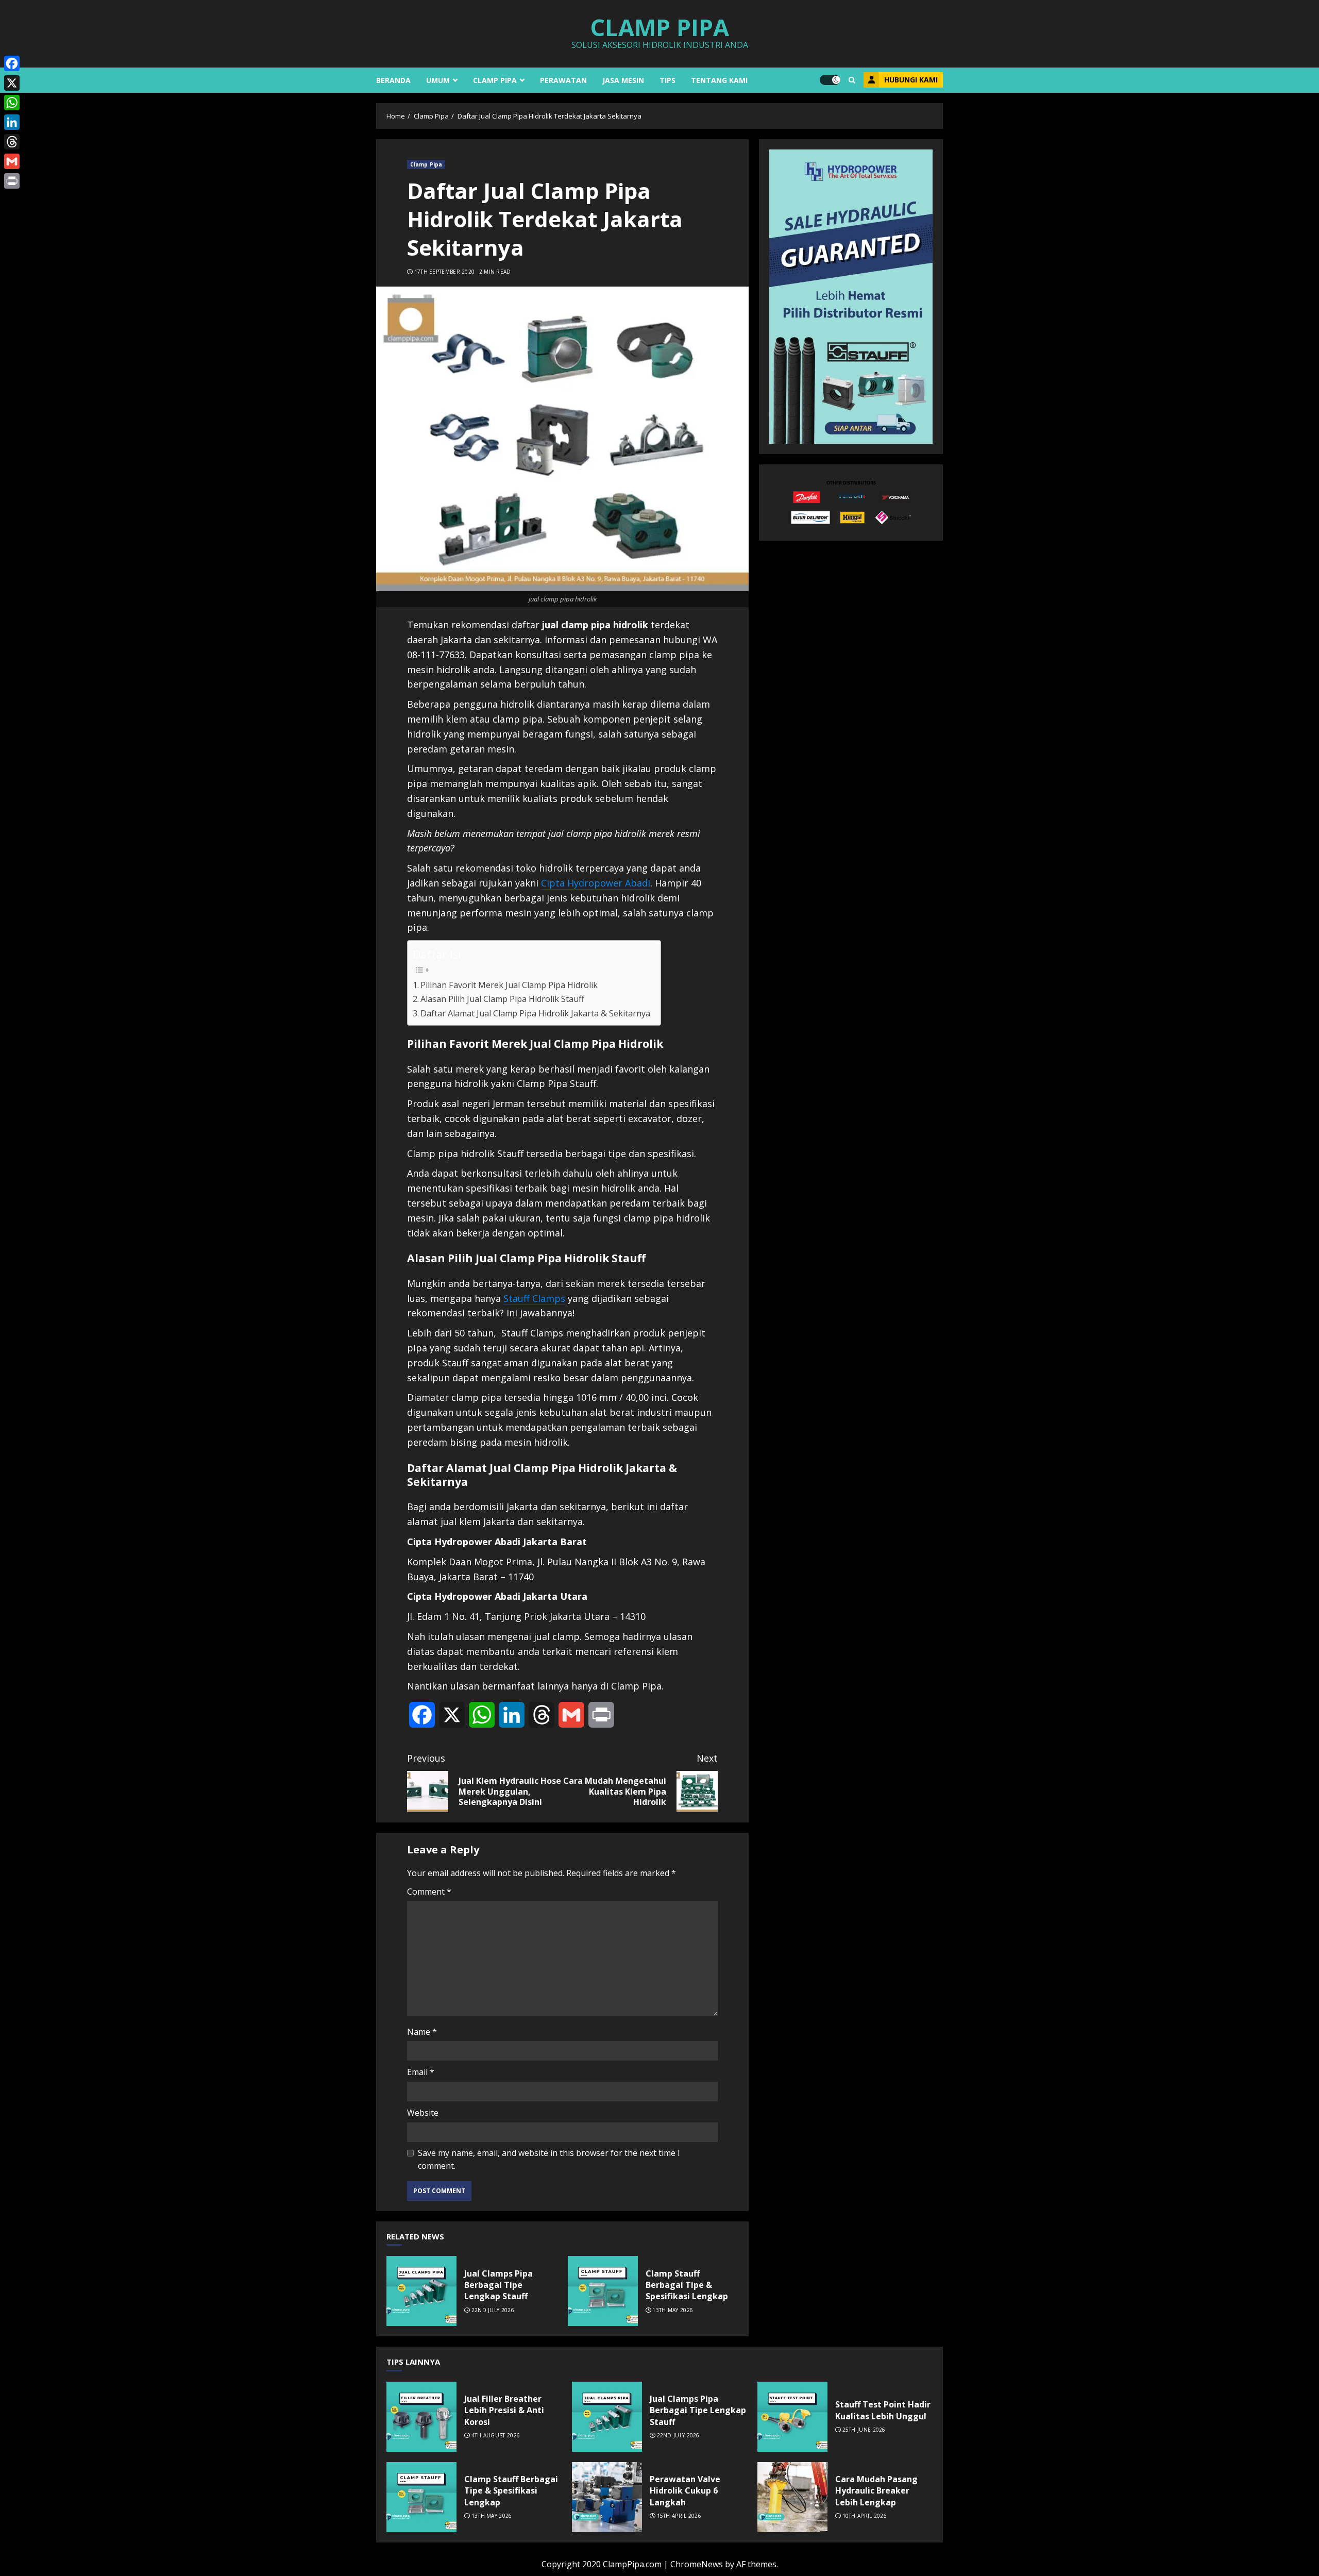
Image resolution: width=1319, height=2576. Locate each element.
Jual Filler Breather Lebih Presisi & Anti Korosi (421, 2417)
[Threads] (12, 142)
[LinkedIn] (12, 122)
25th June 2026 (864, 2430)
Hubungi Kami (911, 80)
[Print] (12, 181)
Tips (667, 80)
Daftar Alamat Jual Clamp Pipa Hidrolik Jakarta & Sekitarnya (535, 1013)
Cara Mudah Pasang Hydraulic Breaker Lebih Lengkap (792, 2497)
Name (422, 2032)
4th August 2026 (496, 2436)
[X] (12, 83)
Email (421, 2072)
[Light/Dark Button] (830, 80)
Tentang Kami (719, 80)
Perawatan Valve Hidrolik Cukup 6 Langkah (607, 2497)
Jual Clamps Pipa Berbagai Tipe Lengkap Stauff (421, 2291)
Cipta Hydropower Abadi (596, 883)
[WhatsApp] (12, 103)
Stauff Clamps (534, 1298)
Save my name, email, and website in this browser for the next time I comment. (549, 2160)
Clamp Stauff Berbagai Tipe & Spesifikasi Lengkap (603, 2291)
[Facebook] (12, 63)
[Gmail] (12, 161)
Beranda (393, 80)
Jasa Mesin (623, 80)
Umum (438, 80)
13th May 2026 (673, 2310)
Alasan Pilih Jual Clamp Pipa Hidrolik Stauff (502, 999)
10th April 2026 (865, 2516)
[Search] (852, 80)
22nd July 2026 (493, 2310)
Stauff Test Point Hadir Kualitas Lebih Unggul (792, 2417)
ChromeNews (697, 2564)
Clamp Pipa (659, 27)
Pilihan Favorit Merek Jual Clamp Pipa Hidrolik (509, 985)
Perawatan (563, 80)
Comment (429, 1892)
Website (423, 2113)
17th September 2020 (445, 272)
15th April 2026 (679, 2516)
